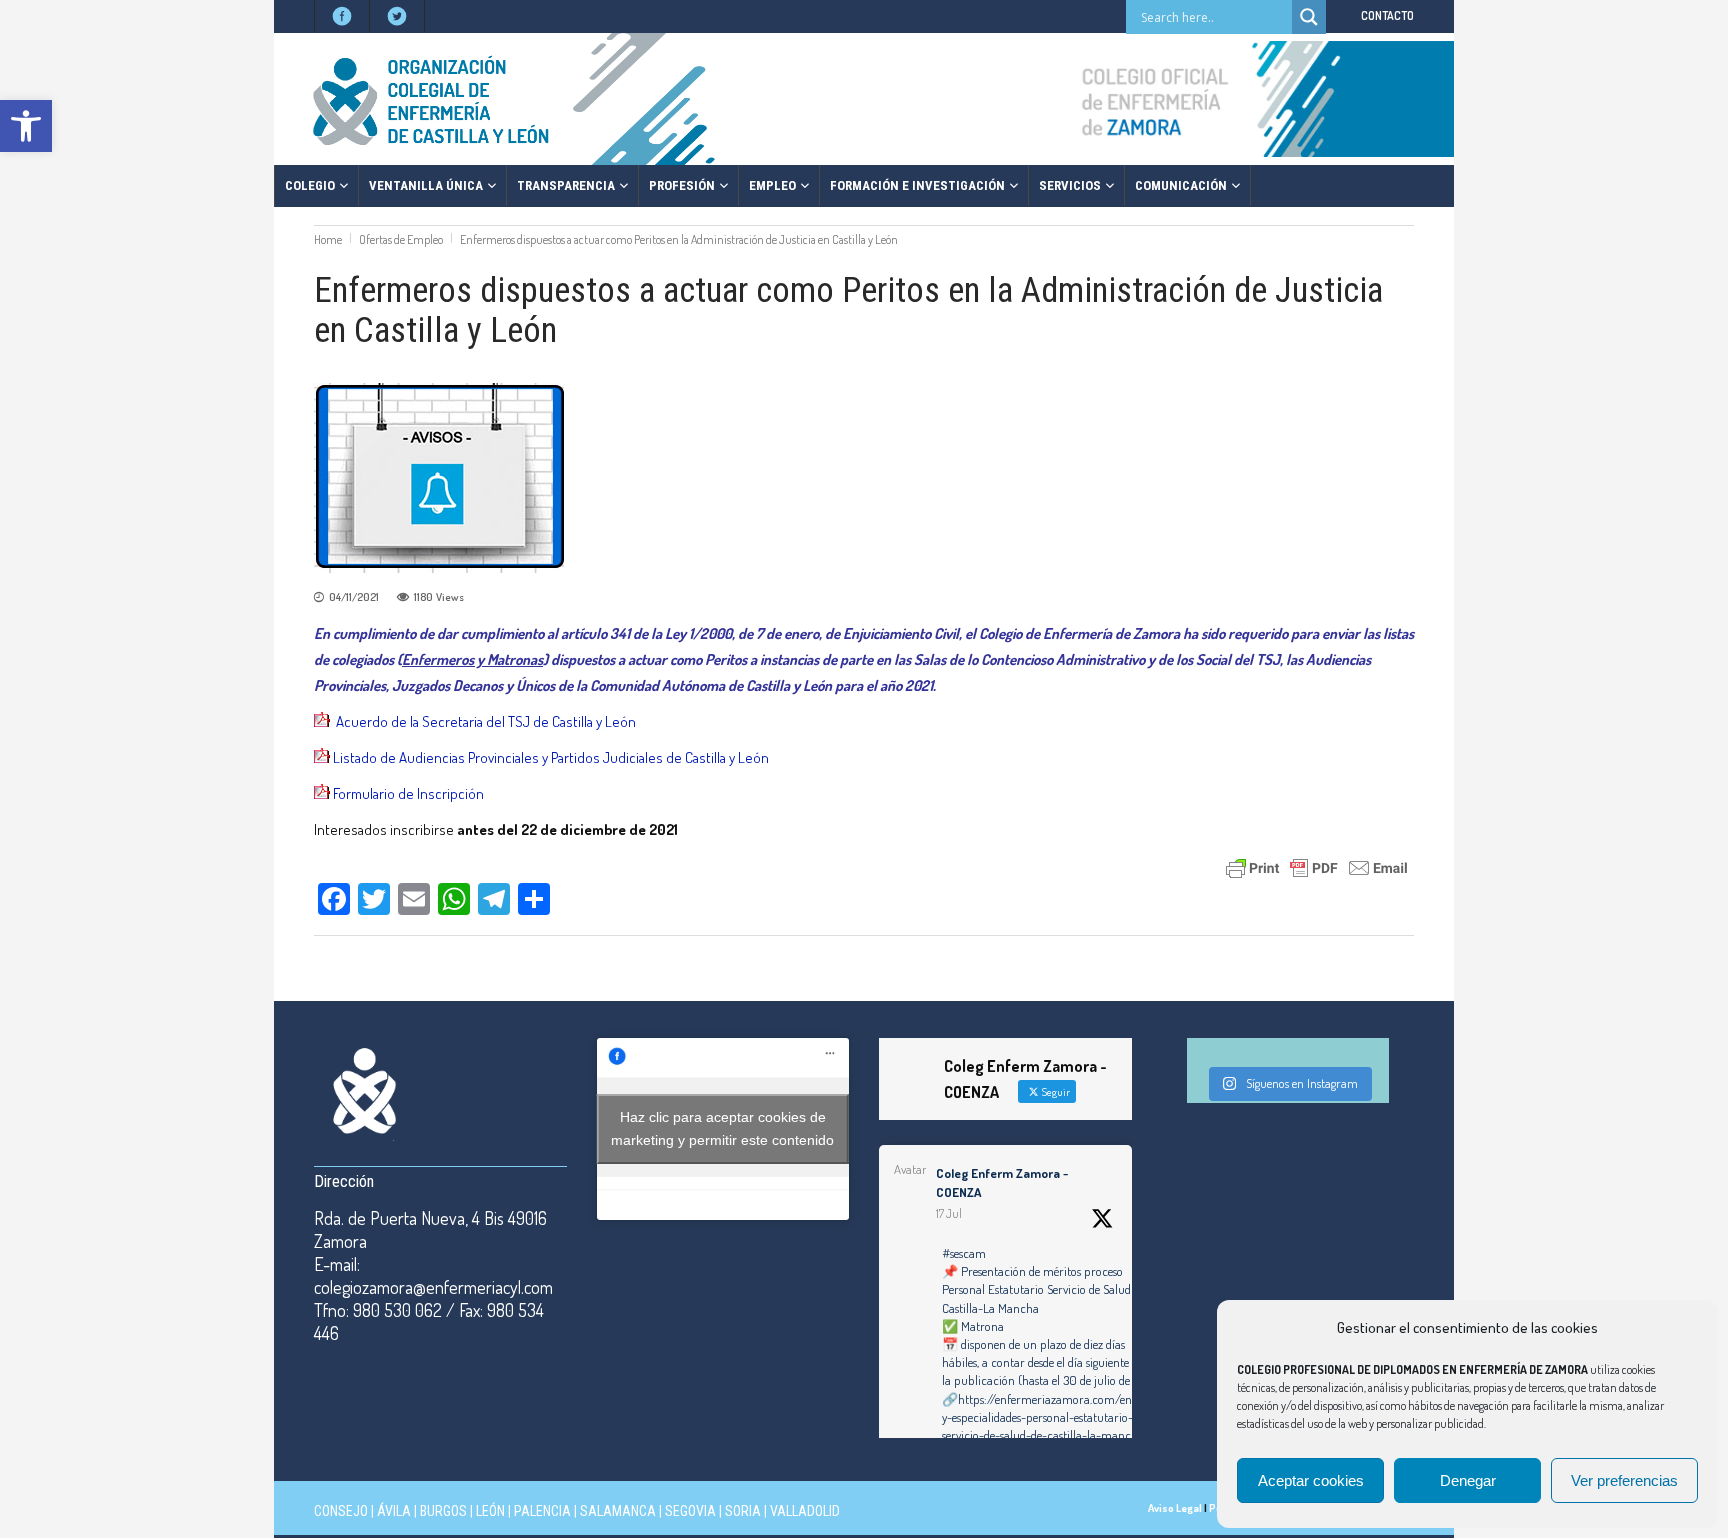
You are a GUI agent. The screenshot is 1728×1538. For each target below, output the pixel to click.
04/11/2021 (354, 597)
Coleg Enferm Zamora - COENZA (1002, 1183)
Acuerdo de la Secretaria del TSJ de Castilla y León (486, 721)
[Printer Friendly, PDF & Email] (1317, 866)
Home (328, 239)
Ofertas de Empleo (401, 239)
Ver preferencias (1624, 1480)
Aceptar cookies (1311, 1480)
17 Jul (949, 1213)
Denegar (1468, 1480)
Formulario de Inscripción (408, 793)
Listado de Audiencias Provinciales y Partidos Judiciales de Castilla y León (551, 757)
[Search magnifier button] (1309, 17)
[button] (26, 126)
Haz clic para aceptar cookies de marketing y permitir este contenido (722, 1128)
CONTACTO (1387, 15)
